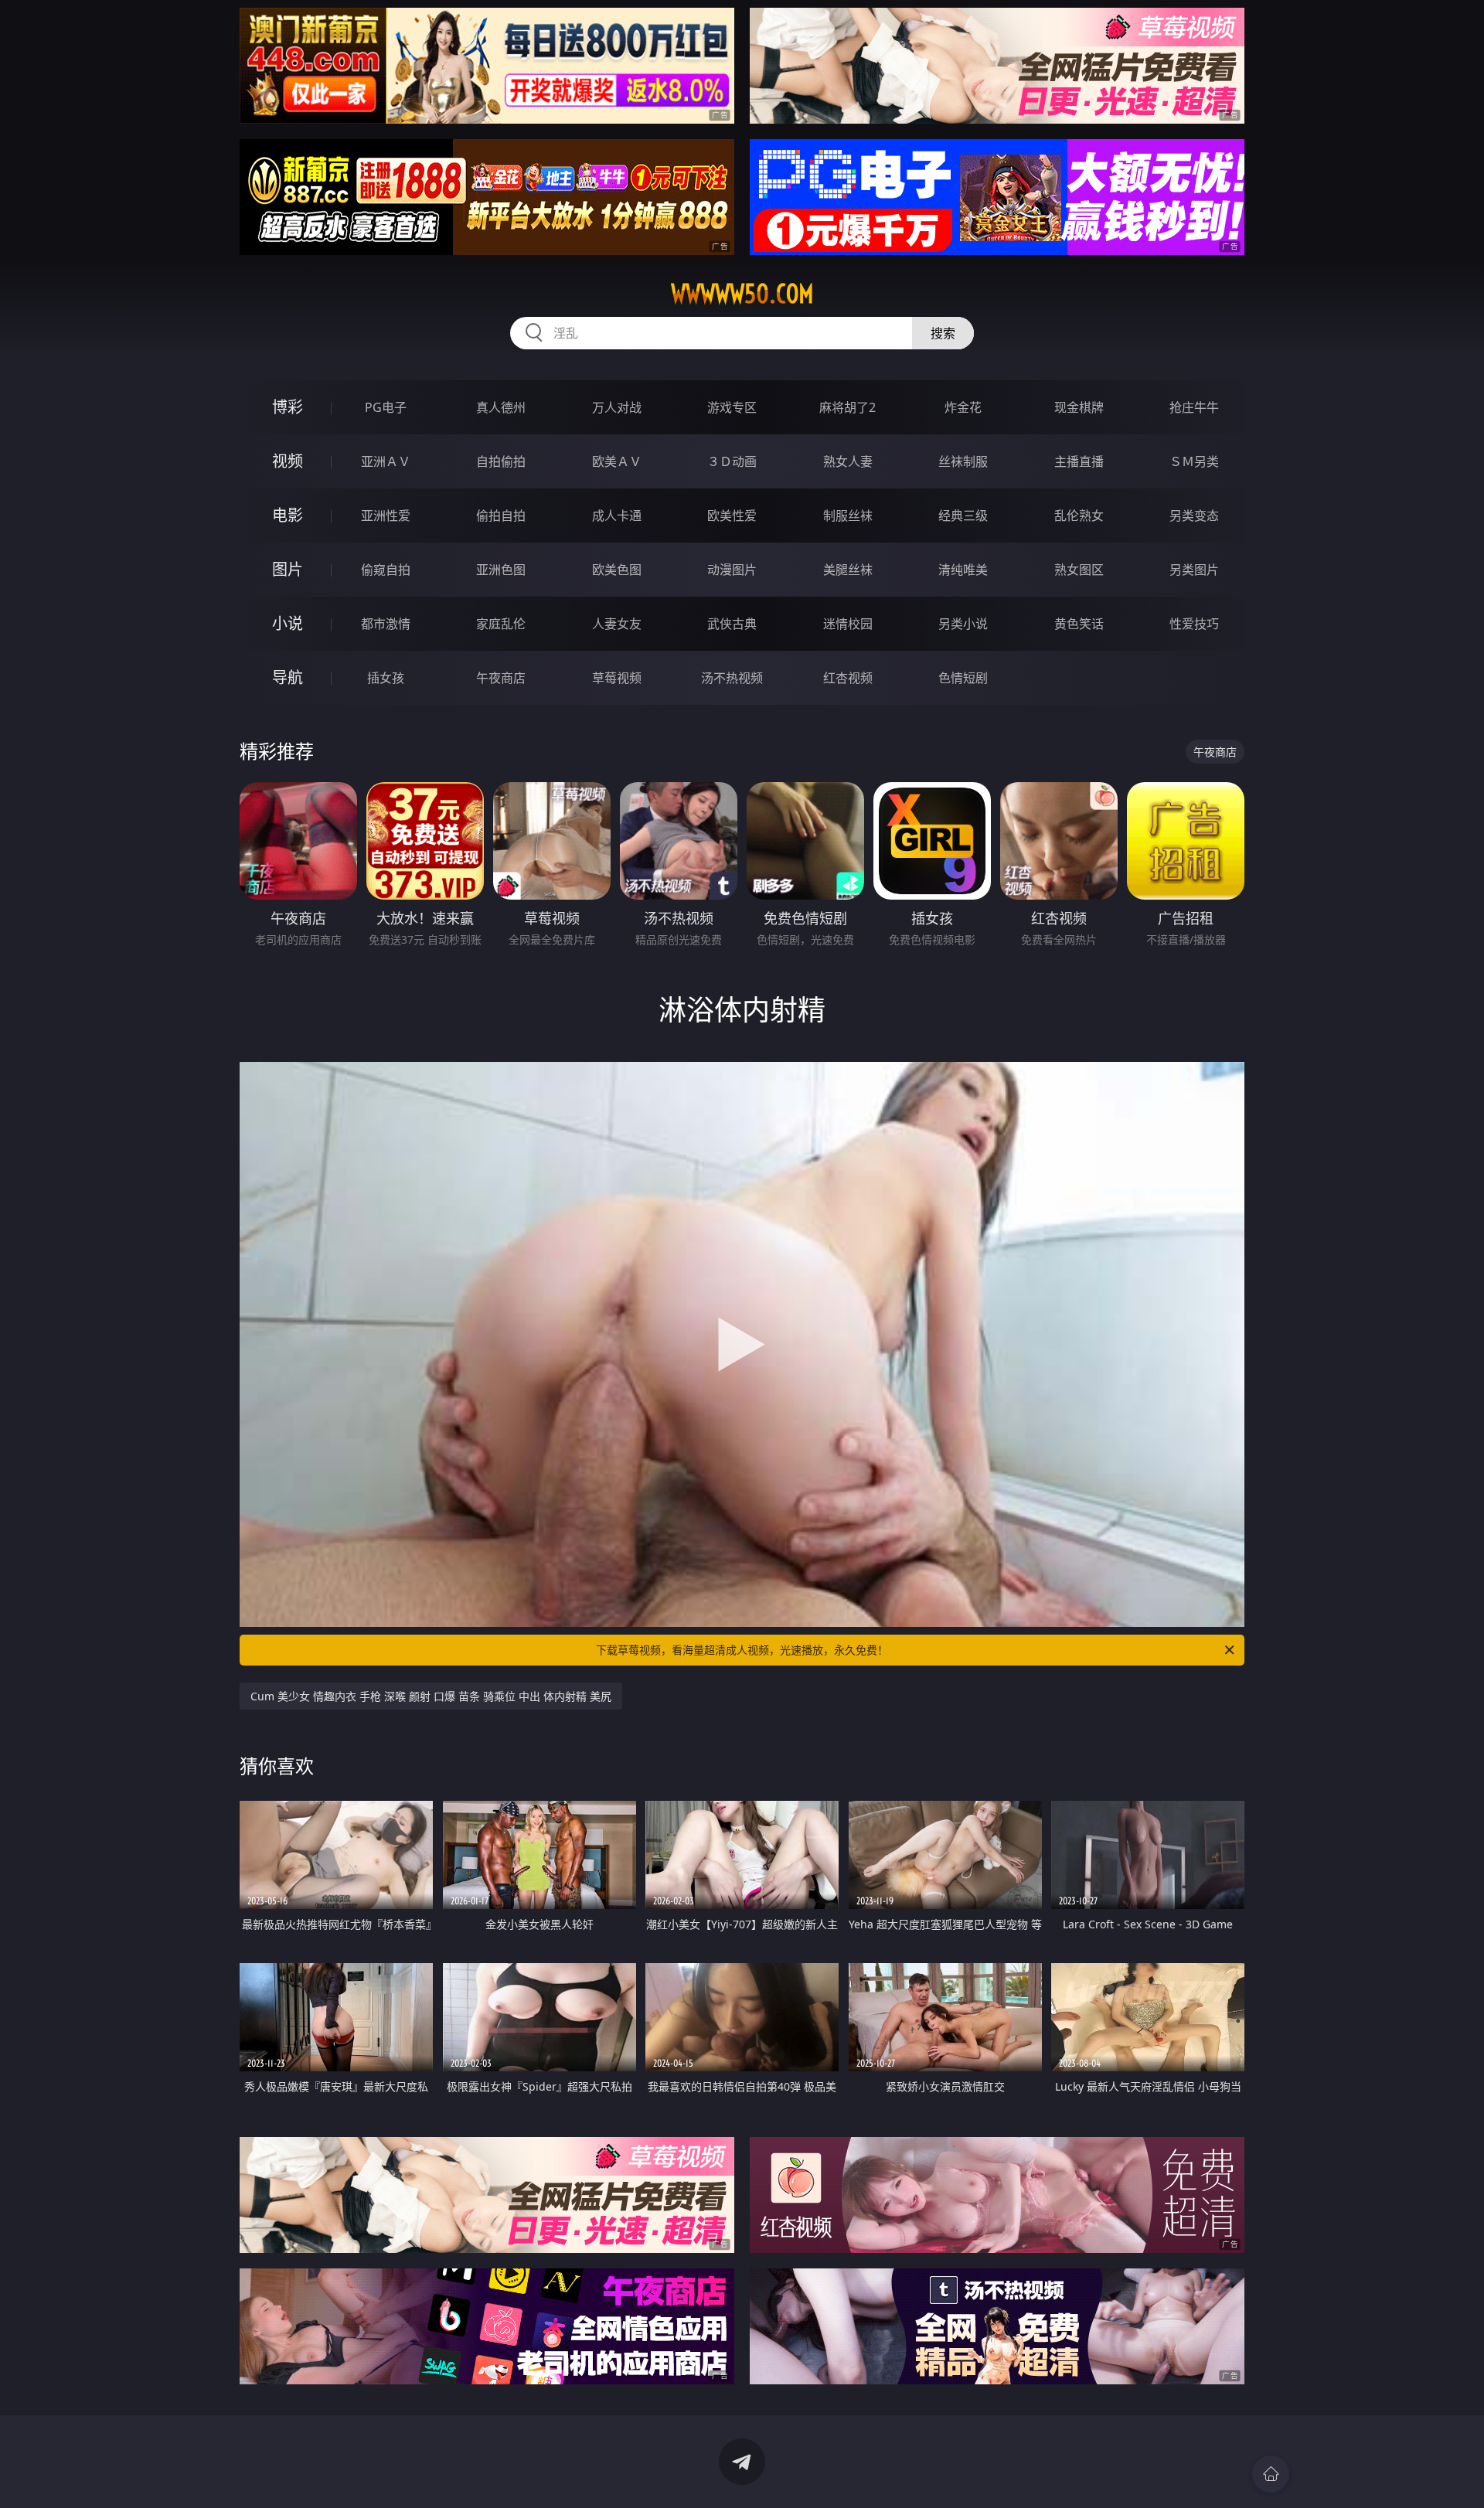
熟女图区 (1079, 570)
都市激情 (386, 624)
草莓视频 (617, 678)
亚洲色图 (501, 570)
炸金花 (963, 407)
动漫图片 (732, 570)
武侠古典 (732, 624)
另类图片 (1194, 570)
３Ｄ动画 (732, 461)
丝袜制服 (963, 461)
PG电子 (386, 407)
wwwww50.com (742, 294)
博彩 (288, 407)
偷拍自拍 (501, 516)
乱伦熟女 (1079, 516)
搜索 (943, 333)
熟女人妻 (848, 461)
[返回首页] (1271, 2474)
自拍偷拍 (501, 461)
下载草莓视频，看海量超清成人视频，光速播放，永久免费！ (742, 1650)
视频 (288, 461)
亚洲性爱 (386, 516)
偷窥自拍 (386, 570)
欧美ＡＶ (617, 461)
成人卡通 (617, 516)
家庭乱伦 (501, 624)
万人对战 (617, 407)
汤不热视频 (732, 678)
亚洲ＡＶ (386, 461)
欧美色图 (617, 570)
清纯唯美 (963, 570)
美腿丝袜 (848, 570)
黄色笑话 (1079, 624)
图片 (288, 569)
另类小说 (963, 624)
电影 (288, 515)
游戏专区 (732, 407)
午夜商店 (501, 678)
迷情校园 (848, 624)
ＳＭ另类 (1194, 461)
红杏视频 (848, 678)
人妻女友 (617, 624)
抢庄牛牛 (1194, 407)
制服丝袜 (848, 516)
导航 (288, 677)
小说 (288, 623)
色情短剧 (963, 678)
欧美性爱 (732, 516)
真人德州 (501, 407)
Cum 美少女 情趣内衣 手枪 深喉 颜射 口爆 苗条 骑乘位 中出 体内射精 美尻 (431, 1696)
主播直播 (1079, 461)
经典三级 (963, 516)
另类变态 (1194, 516)
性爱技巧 (1194, 624)
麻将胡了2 (848, 407)
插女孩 (386, 678)
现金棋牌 (1079, 407)
